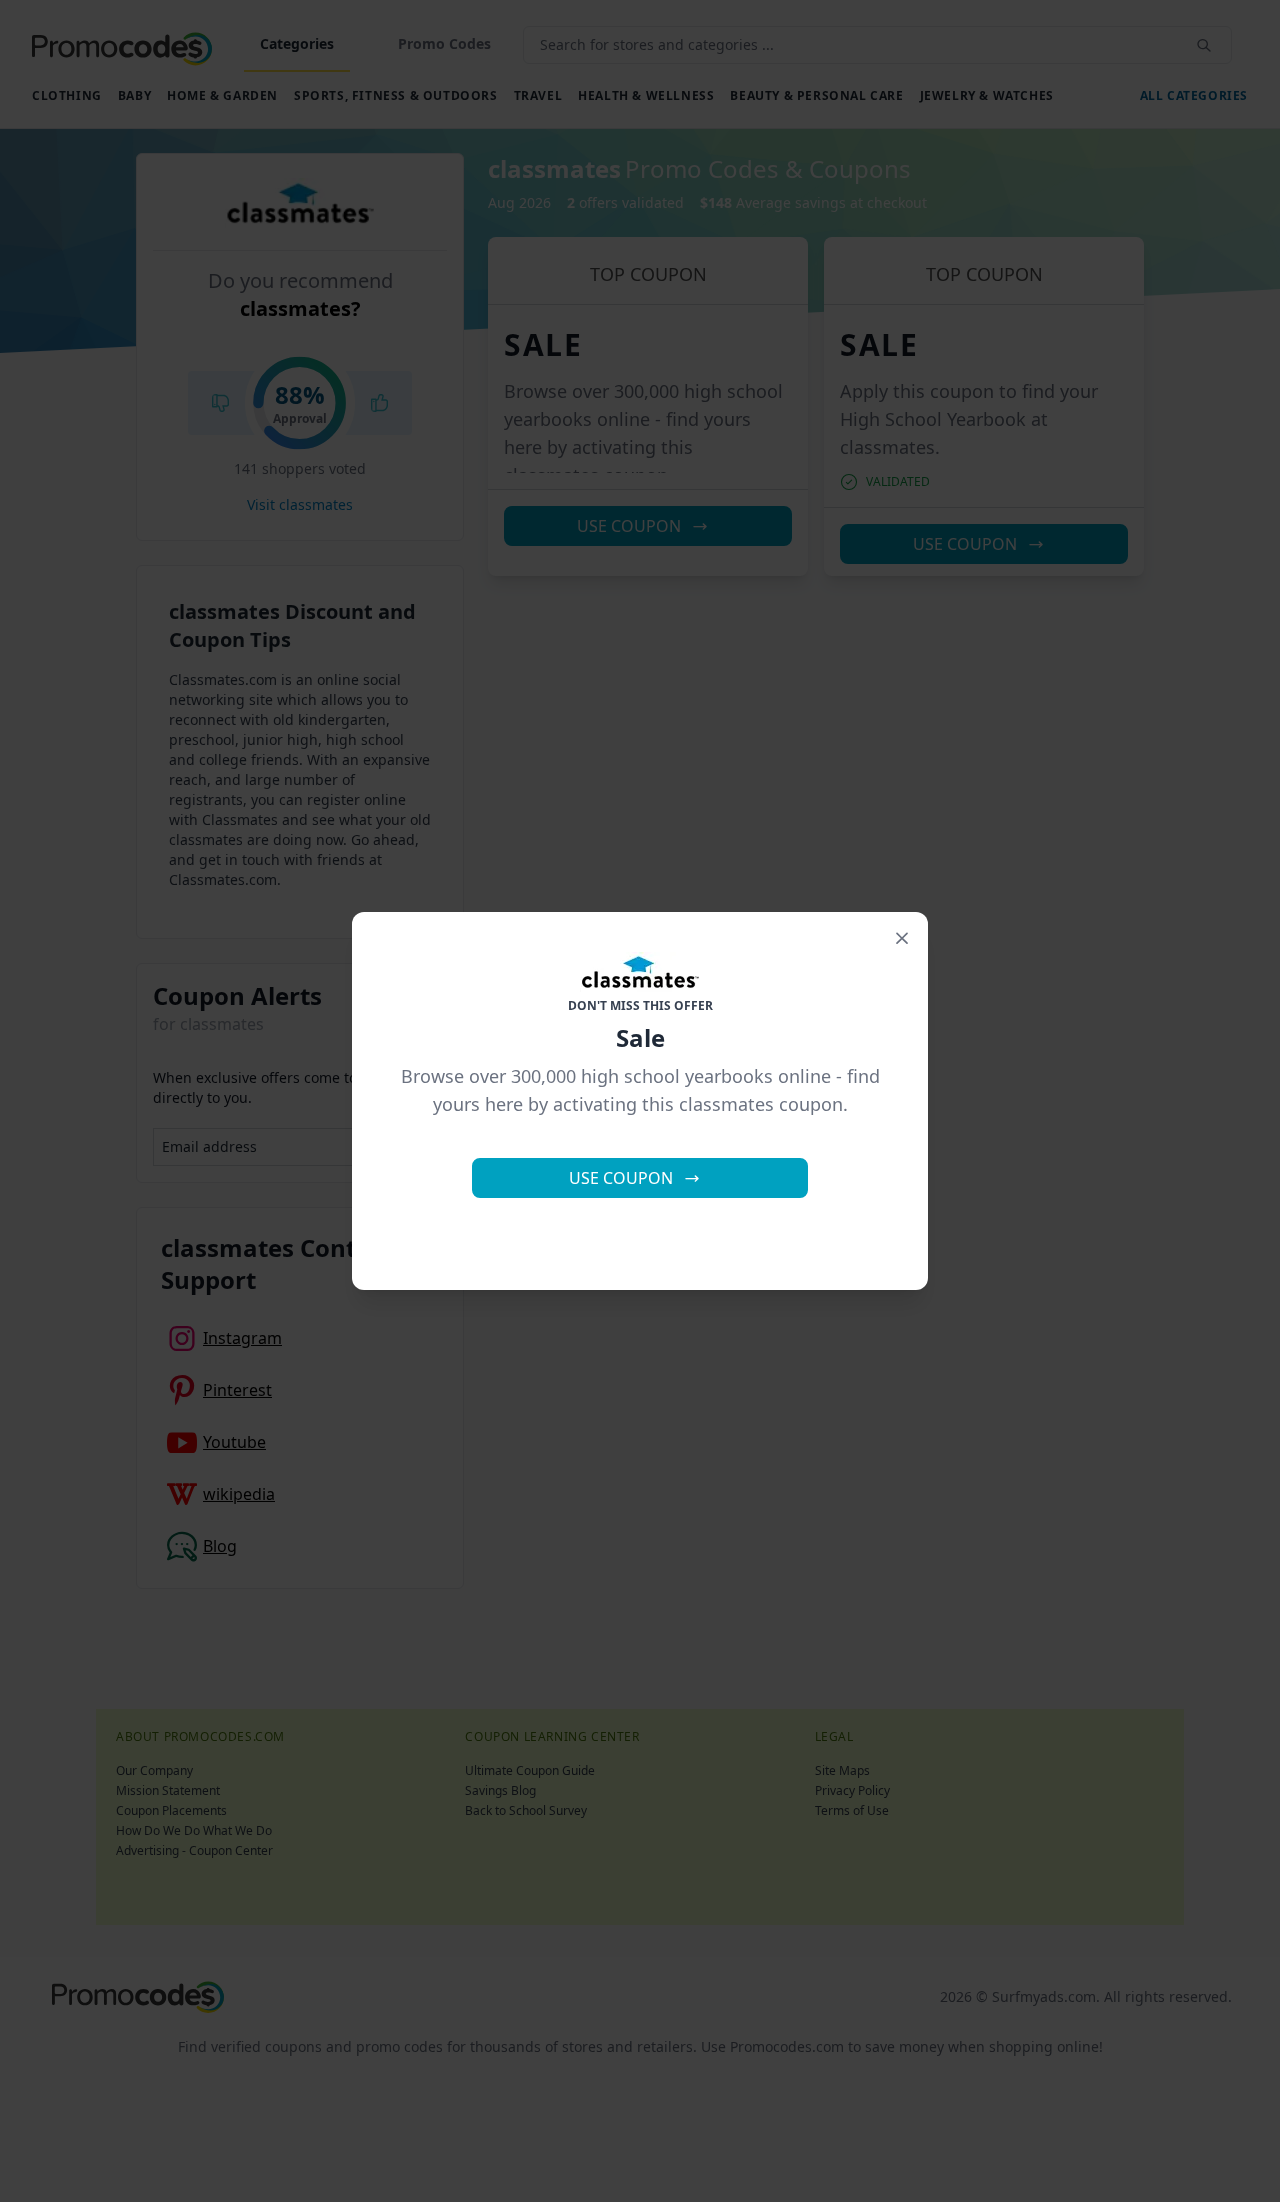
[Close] (902, 938)
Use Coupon (621, 1178)
